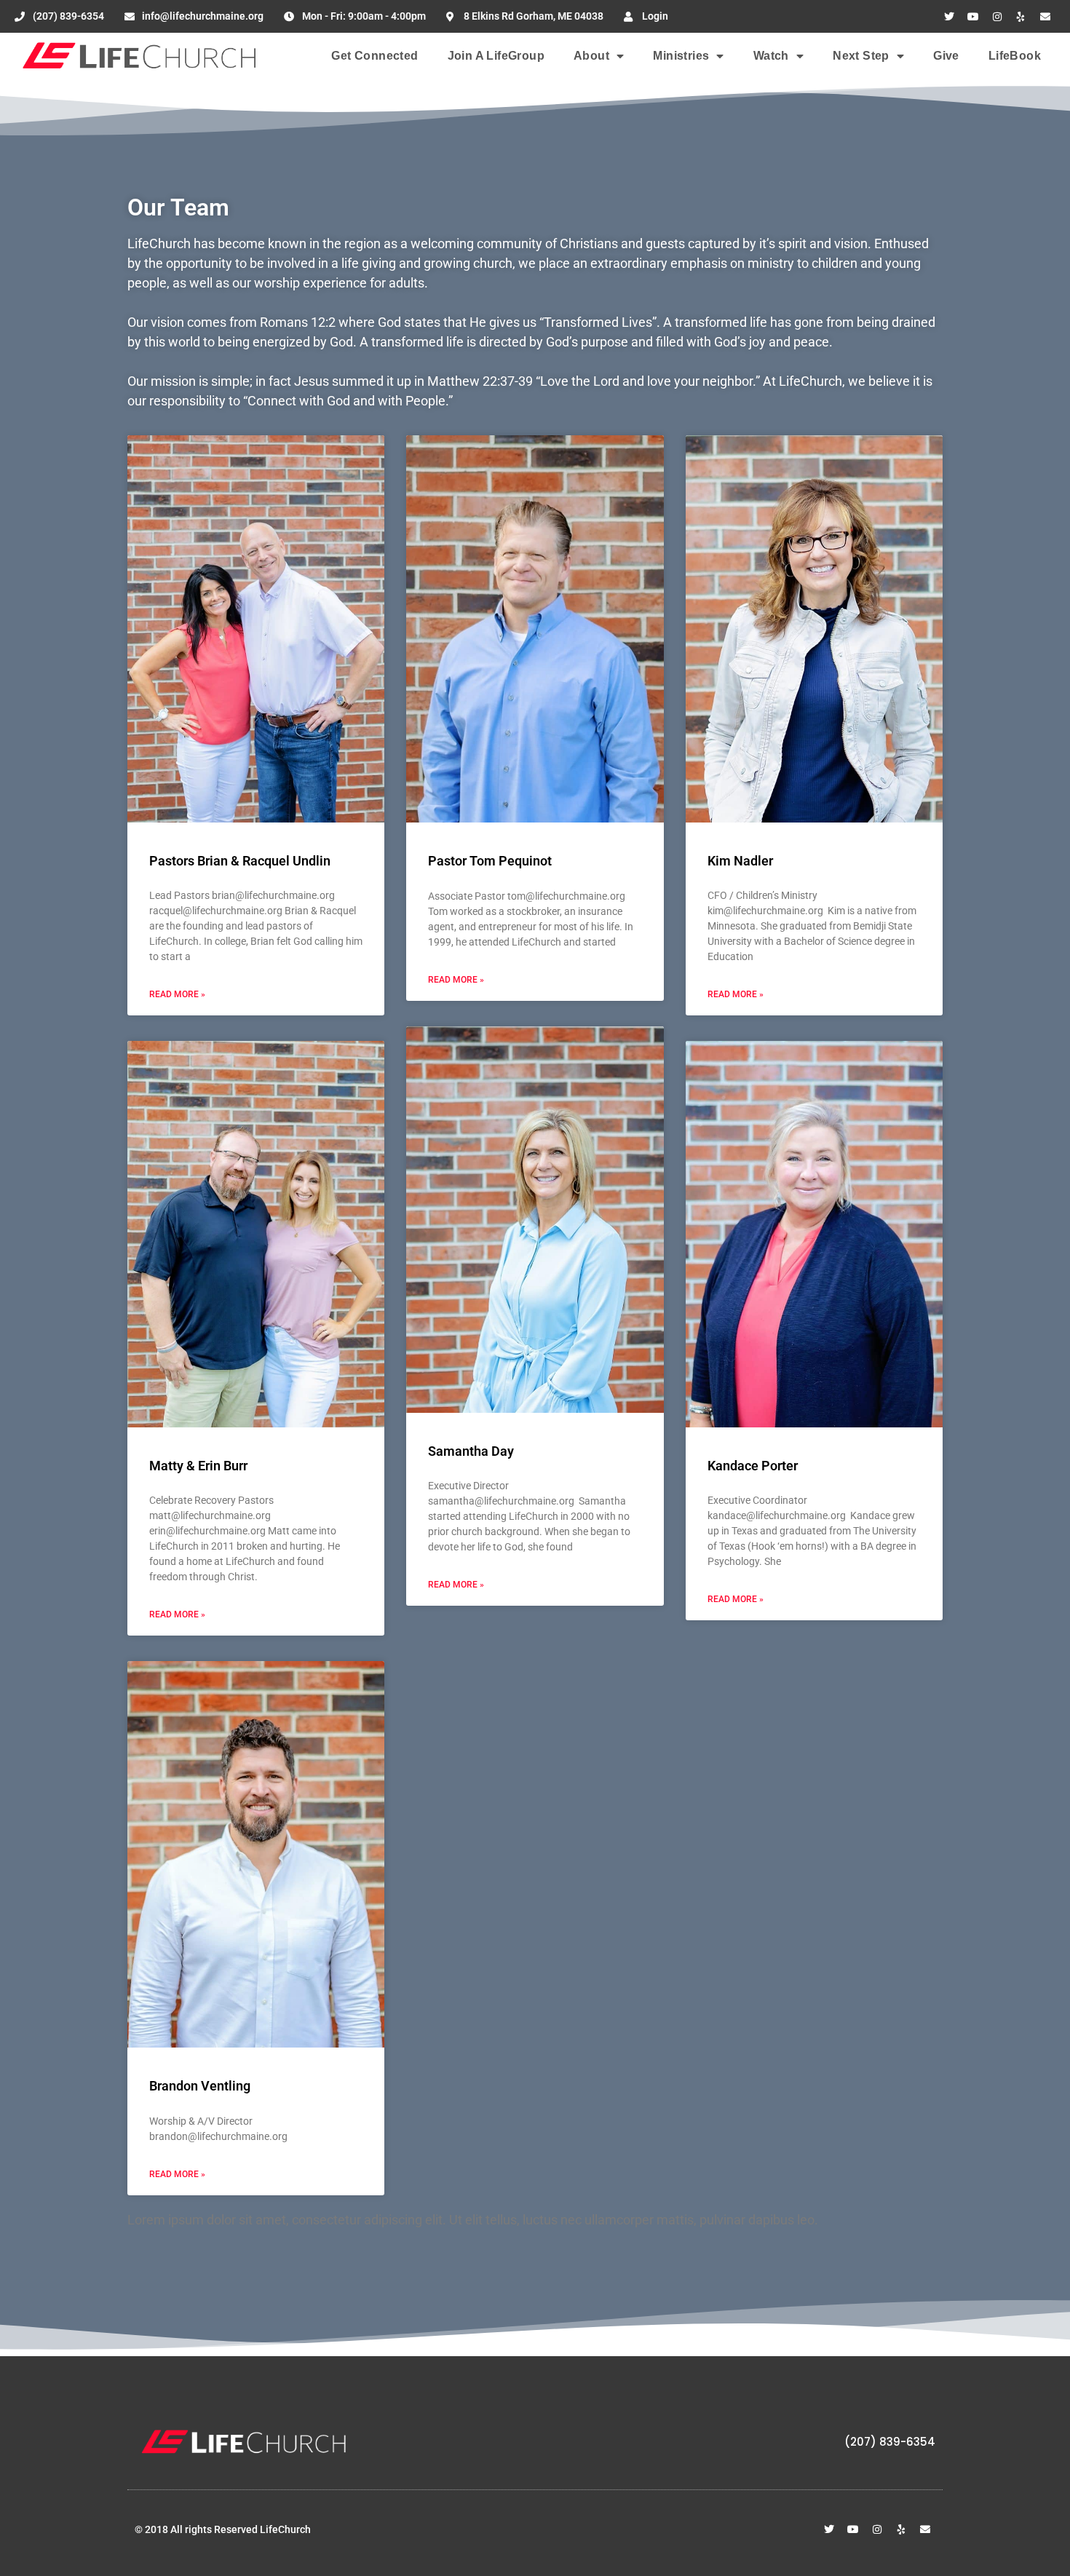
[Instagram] (997, 17)
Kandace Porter (753, 1466)
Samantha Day (471, 1451)
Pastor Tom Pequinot (490, 861)
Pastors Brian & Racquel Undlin (240, 861)
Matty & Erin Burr (198, 1466)
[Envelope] (1045, 17)
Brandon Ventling (200, 2086)
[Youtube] (973, 17)
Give (946, 56)
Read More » (177, 994)
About (591, 56)
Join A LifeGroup (496, 56)
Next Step (861, 56)
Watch (771, 56)
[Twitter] (949, 17)
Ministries (681, 56)
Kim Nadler (740, 861)
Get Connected (374, 56)
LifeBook (1015, 56)
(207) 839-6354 (890, 2442)
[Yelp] (1021, 17)
